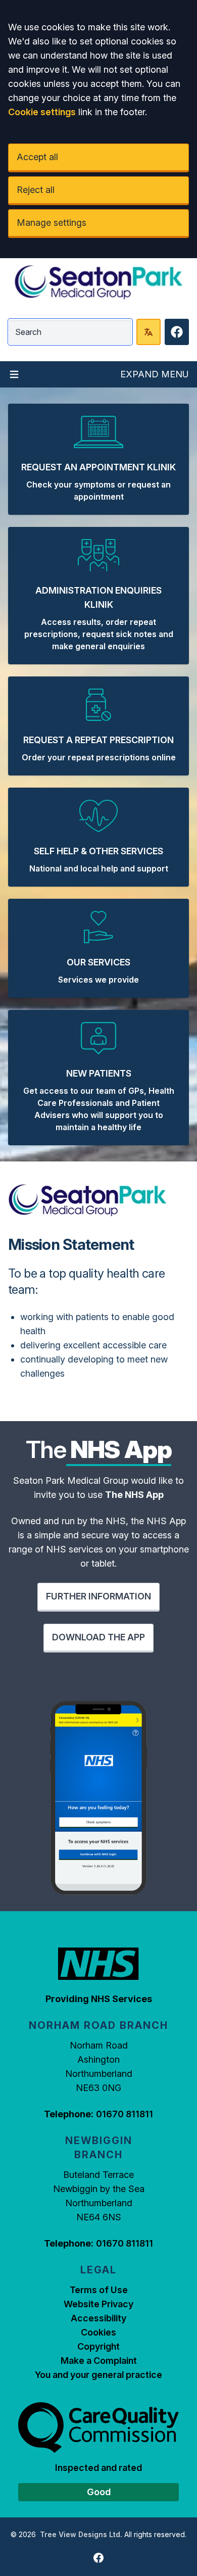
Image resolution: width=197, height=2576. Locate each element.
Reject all (36, 190)
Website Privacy (98, 2304)
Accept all (37, 157)
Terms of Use (99, 2290)
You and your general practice (98, 2375)
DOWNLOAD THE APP (98, 1637)
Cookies (98, 2332)
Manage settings (52, 223)
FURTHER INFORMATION (98, 1596)
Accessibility (98, 2318)
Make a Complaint (99, 2361)
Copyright (98, 2346)
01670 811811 (125, 2114)
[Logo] (98, 282)
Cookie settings (42, 112)
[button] (98, 459)
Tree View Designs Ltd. (81, 2534)
